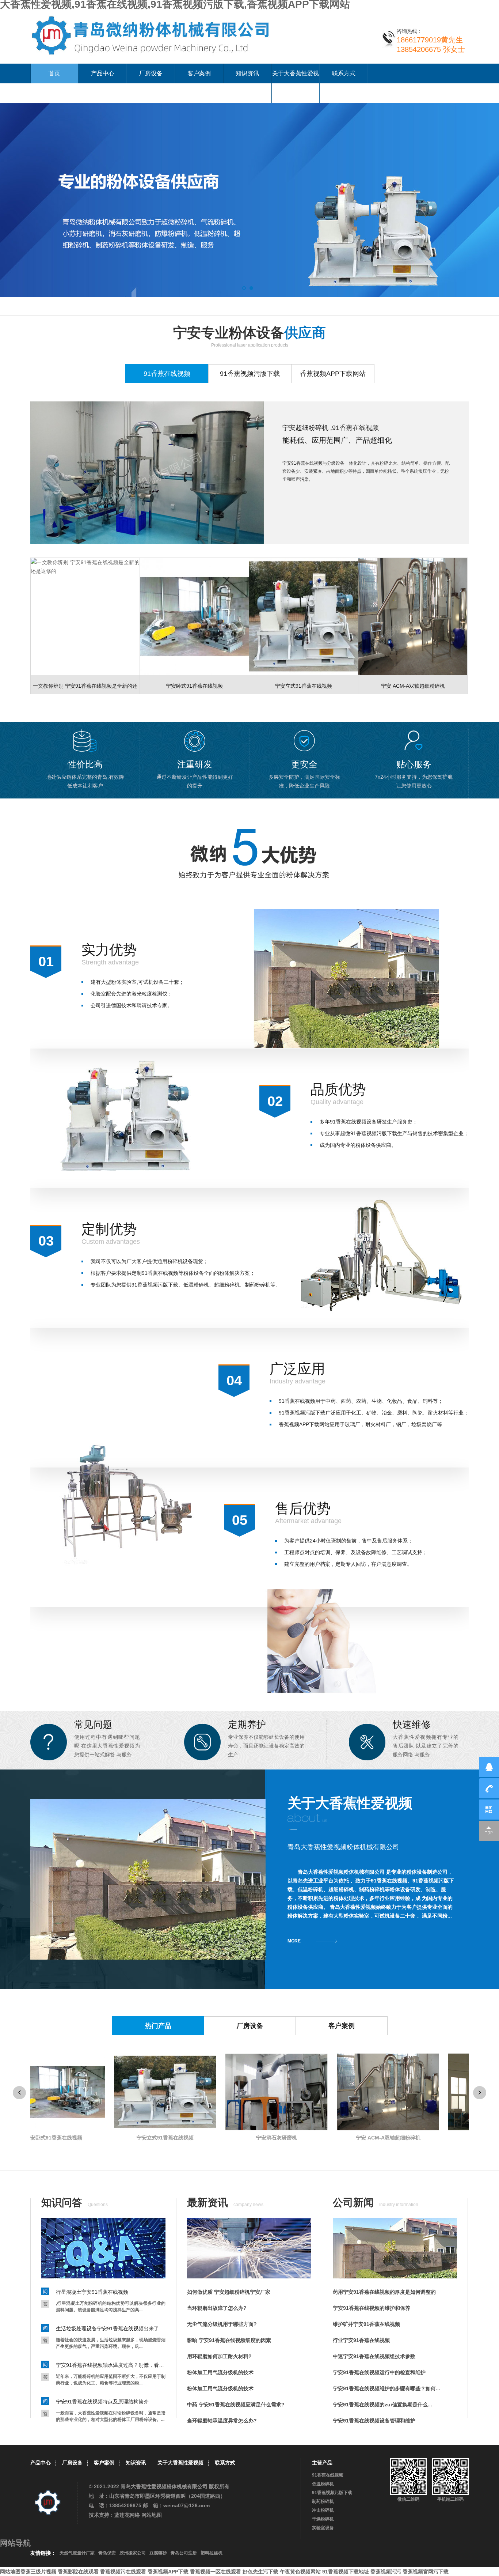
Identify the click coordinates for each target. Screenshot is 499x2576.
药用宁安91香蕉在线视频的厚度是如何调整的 (384, 2292)
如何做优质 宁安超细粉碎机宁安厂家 (229, 2292)
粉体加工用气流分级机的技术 (220, 2372)
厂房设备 (151, 73)
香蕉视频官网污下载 (426, 2572)
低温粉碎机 (323, 2484)
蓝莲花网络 (127, 2515)
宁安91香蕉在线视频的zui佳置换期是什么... (382, 2405)
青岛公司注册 (184, 2553)
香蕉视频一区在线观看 (216, 2572)
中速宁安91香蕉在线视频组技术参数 (374, 2356)
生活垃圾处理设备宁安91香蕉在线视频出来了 (107, 2328)
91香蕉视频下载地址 (346, 2572)
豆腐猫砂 (158, 2553)
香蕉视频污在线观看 (123, 2572)
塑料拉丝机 (212, 2553)
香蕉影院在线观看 (78, 2572)
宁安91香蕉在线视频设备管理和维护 (374, 2421)
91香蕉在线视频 (328, 2475)
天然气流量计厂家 (77, 2553)
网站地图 (152, 2515)
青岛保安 (107, 2553)
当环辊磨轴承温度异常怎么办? (222, 2421)
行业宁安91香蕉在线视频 (361, 2340)
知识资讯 (247, 73)
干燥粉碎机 (323, 2519)
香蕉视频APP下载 (168, 2572)
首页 (54, 73)
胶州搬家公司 (133, 2553)
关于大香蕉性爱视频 (296, 83)
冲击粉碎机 (323, 2510)
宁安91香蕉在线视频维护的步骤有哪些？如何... (386, 2388)
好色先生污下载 (260, 2572)
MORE (294, 1941)
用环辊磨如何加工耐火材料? (219, 2356)
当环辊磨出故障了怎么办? (217, 2308)
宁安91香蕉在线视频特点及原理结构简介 (102, 2402)
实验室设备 (323, 2528)
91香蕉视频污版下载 (332, 2493)
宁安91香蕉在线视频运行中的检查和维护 (379, 2372)
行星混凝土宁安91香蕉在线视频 (92, 2292)
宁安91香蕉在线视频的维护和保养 (372, 2308)
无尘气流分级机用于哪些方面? (222, 2324)
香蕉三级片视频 (38, 2572)
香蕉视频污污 (386, 2572)
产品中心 (103, 73)
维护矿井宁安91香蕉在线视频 (366, 2324)
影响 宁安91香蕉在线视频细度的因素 (229, 2340)
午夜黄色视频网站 (300, 2572)
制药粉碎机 (323, 2501)
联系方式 (344, 73)
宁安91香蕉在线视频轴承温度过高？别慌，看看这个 (111, 2365)
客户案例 (199, 73)
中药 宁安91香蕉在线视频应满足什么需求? (236, 2405)
